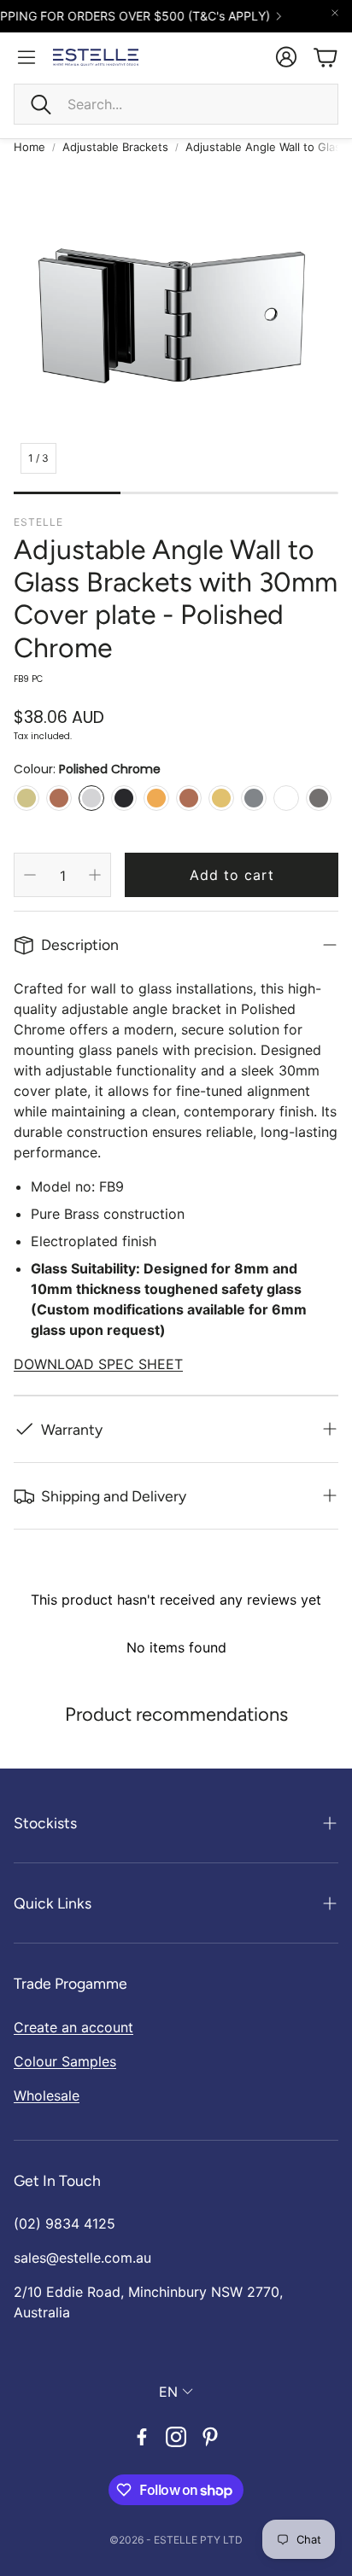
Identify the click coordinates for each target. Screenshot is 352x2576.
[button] (176, 104)
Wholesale (47, 2095)
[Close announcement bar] (335, 13)
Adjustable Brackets (115, 147)
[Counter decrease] (30, 875)
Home (29, 147)
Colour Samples (65, 2061)
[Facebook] (142, 2437)
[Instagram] (176, 2437)
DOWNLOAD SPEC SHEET (98, 1364)
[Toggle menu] (26, 57)
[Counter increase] (95, 875)
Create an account (73, 2027)
